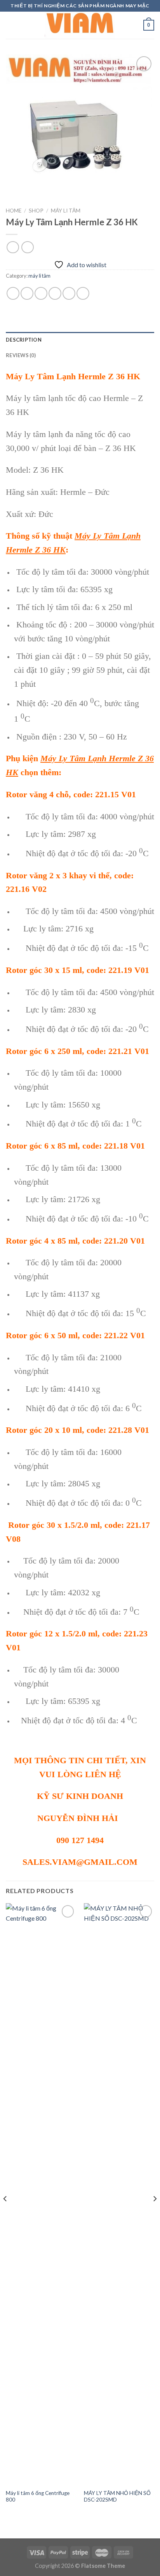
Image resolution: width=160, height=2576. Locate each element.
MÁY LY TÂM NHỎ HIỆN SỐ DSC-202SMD (117, 2497)
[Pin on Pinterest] (69, 293)
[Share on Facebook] (27, 293)
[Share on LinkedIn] (83, 293)
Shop (36, 211)
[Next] (155, 2214)
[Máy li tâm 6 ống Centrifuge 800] (41, 2194)
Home (14, 211)
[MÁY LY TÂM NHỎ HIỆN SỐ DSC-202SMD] (119, 2194)
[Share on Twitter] (41, 293)
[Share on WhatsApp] (13, 293)
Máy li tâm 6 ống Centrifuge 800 (38, 2497)
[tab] (80, 340)
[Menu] (10, 25)
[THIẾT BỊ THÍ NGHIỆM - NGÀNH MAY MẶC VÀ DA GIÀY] (80, 25)
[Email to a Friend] (55, 293)
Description (24, 340)
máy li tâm (66, 211)
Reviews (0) (21, 355)
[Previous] (5, 2214)
